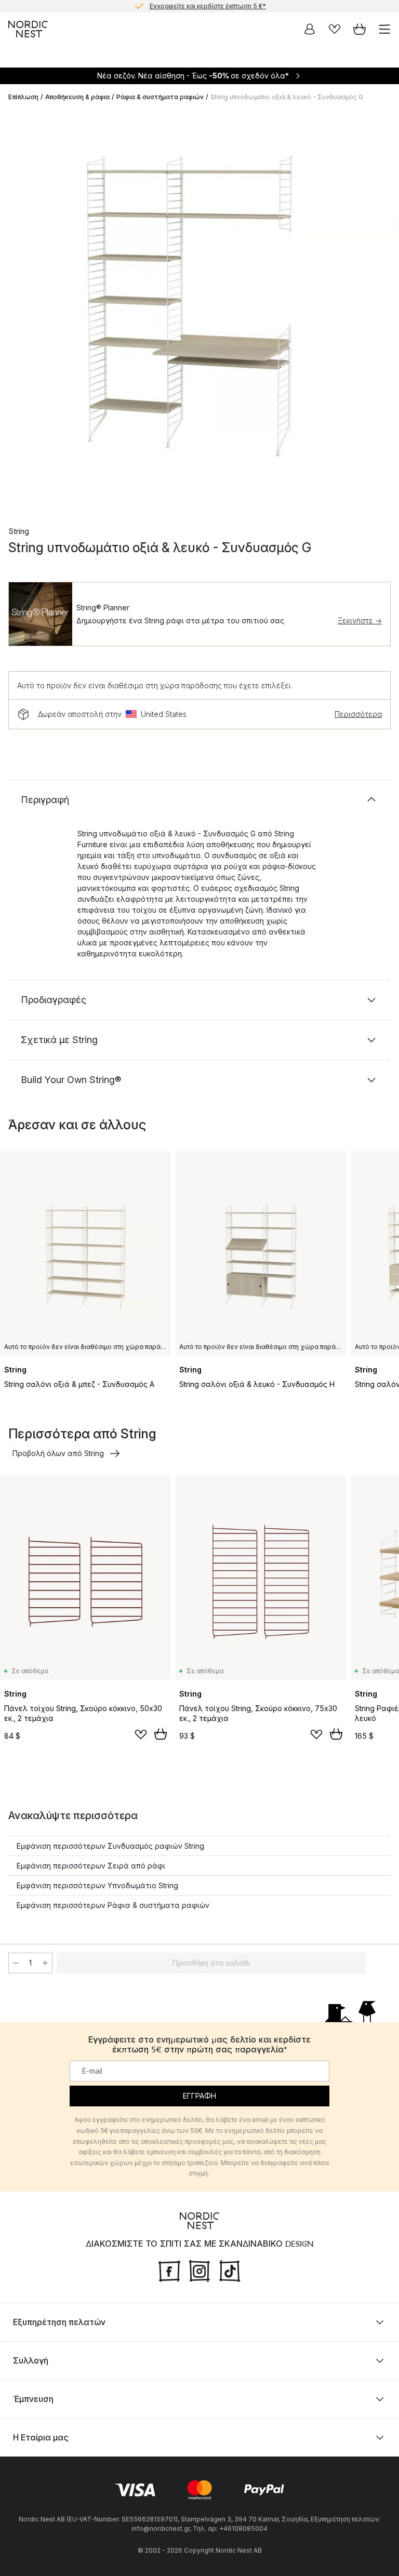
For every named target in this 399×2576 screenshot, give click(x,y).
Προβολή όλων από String (58, 1453)
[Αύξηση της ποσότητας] (45, 1963)
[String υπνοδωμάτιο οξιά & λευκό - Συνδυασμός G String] (199, 310)
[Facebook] (169, 2270)
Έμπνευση (33, 2399)
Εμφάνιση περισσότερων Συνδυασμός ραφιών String (110, 1846)
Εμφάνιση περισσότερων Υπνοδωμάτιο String (97, 1885)
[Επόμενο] (380, 311)
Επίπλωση (23, 97)
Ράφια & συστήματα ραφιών (160, 97)
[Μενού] (384, 29)
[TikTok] (230, 2270)
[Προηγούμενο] (19, 311)
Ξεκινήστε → (360, 620)
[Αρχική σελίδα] (28, 29)
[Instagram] (199, 2270)
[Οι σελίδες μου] (310, 29)
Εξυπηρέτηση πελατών (59, 2322)
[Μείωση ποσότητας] (16, 1963)
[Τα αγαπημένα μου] (335, 29)
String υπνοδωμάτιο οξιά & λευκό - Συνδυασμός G (287, 97)
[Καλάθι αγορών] (360, 29)
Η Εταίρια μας (41, 2437)
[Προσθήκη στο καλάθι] (161, 1734)
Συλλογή (31, 2360)
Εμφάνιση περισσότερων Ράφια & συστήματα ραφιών (113, 1905)
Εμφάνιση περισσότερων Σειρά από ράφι (91, 1866)
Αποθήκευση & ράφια (77, 97)
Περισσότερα (358, 714)
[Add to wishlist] (141, 1734)
